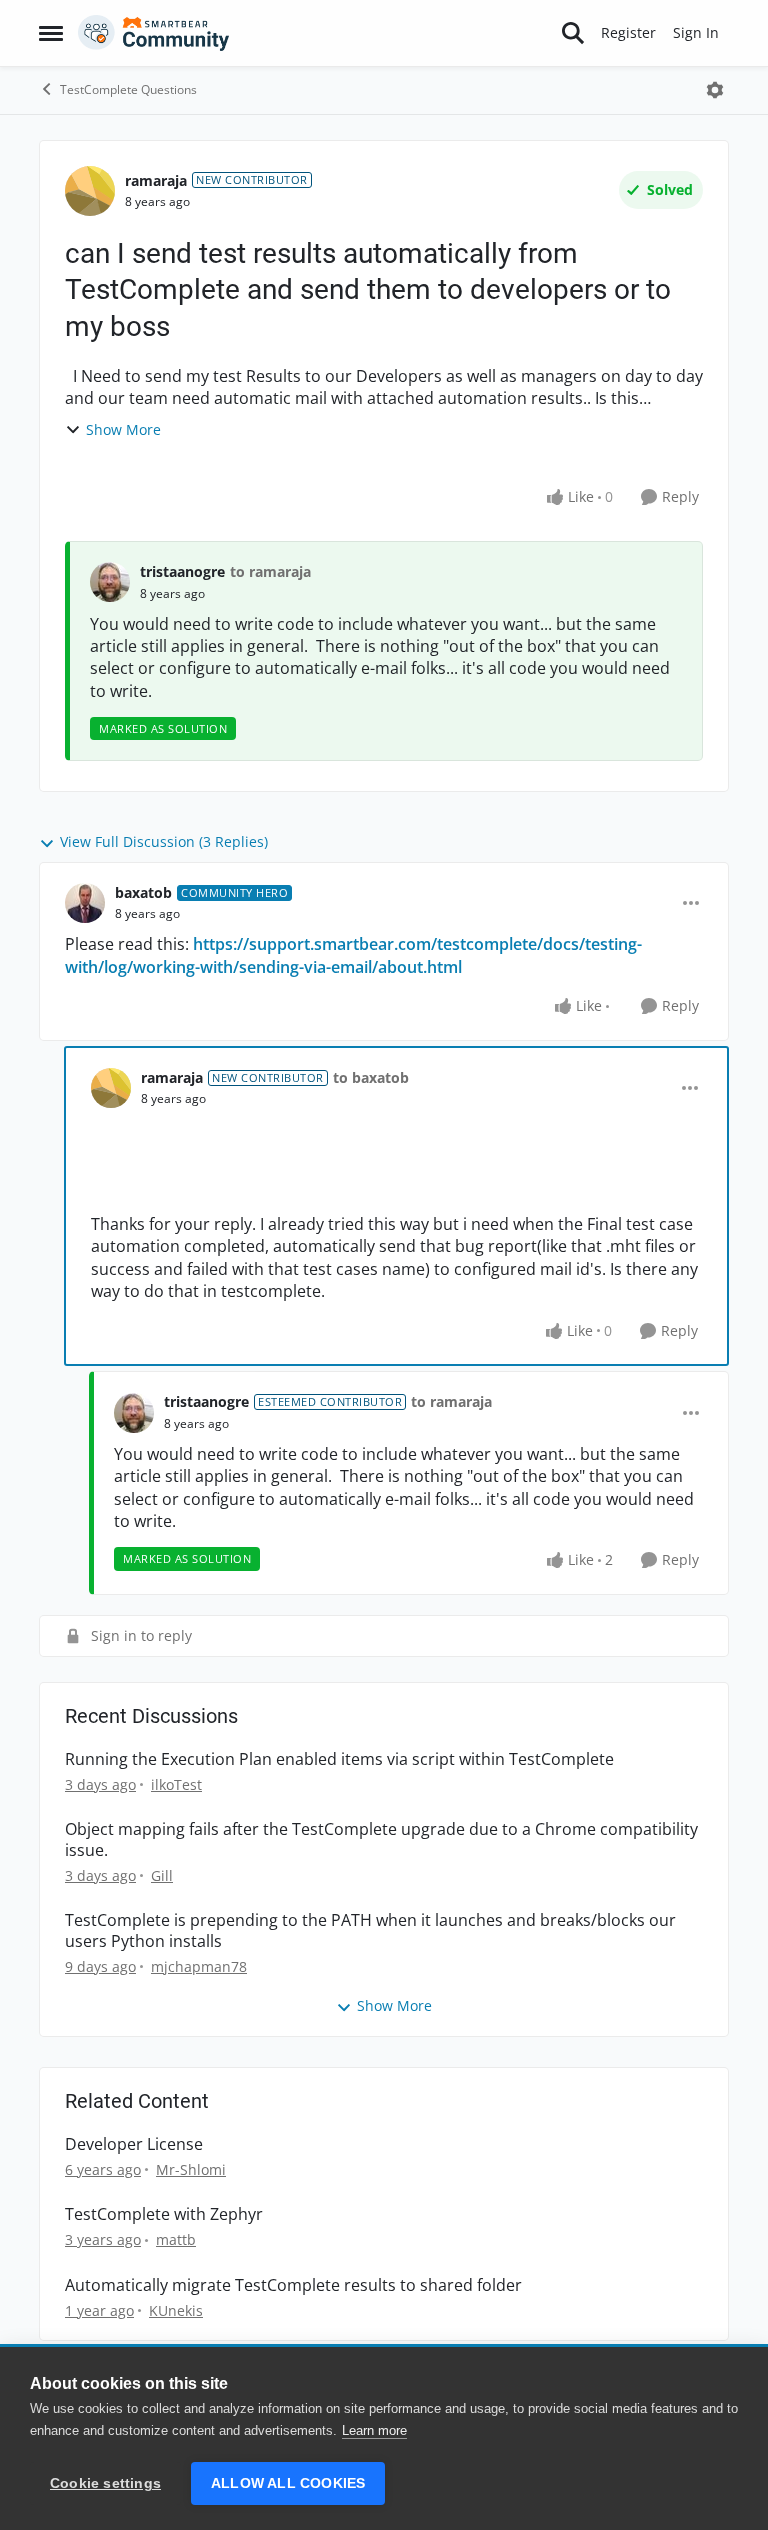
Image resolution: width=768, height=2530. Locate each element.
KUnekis (176, 2310)
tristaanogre (182, 571)
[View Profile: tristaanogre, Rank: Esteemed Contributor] (134, 1413)
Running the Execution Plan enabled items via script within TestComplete (339, 1759)
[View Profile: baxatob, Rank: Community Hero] (85, 903)
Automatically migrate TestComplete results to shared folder (293, 2285)
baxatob (143, 892)
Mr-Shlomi (191, 2169)
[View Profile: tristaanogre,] (110, 582)
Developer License (134, 2144)
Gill (162, 1875)
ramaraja (156, 180)
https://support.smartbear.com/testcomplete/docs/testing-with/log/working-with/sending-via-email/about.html (353, 955)
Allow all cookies (288, 2483)
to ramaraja (270, 571)
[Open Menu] (715, 90)
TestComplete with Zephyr (164, 2214)
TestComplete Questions (128, 89)
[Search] (573, 33)
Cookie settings (105, 2483)
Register (628, 32)
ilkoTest (176, 1784)
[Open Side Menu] (51, 33)
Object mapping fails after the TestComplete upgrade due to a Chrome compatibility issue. (381, 1840)
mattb (176, 2239)
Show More (123, 429)
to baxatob (371, 1077)
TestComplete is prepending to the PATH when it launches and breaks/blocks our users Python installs (370, 1931)
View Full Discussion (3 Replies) (164, 841)
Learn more (374, 2430)
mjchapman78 (199, 1966)
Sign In (696, 32)
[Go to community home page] (154, 33)
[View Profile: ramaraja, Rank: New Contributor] (90, 191)
